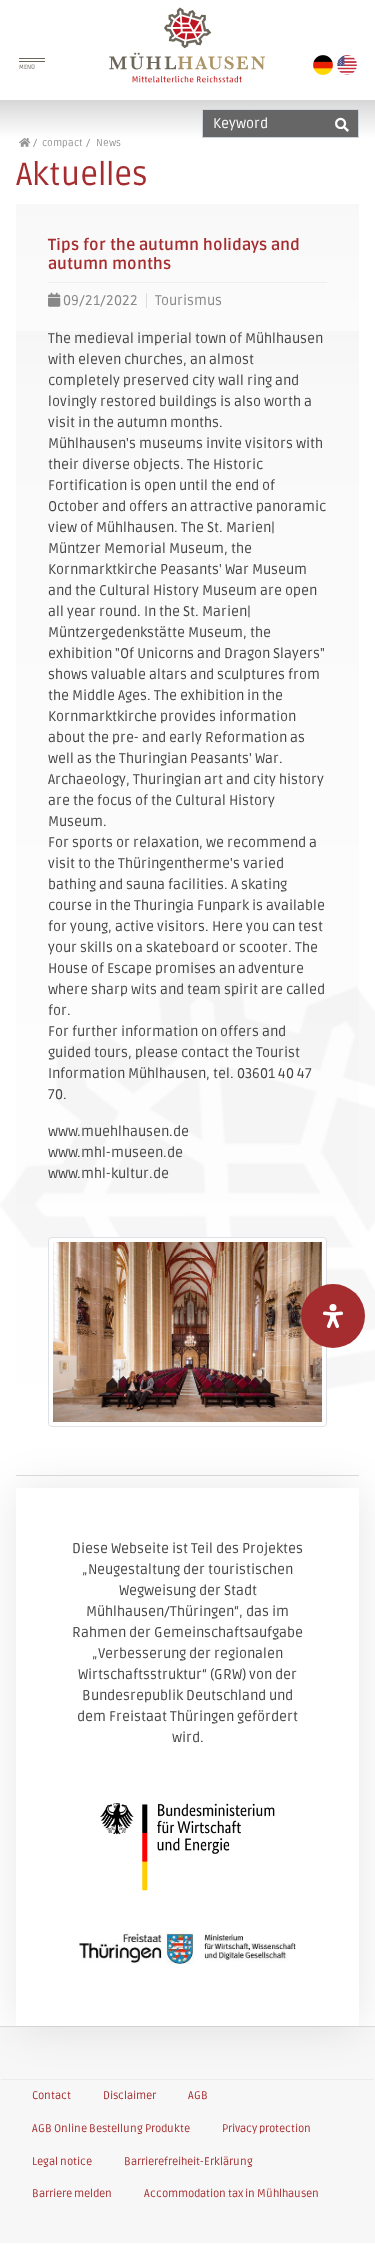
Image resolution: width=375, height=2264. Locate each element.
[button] (337, 2228)
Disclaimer (129, 2095)
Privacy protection (266, 2128)
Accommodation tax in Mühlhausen (231, 2193)
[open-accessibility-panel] (333, 1316)
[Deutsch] (323, 65)
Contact (51, 2095)
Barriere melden (72, 2193)
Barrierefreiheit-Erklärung (188, 2161)
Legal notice (62, 2161)
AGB (198, 2095)
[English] (347, 65)
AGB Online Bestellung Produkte (111, 2128)
